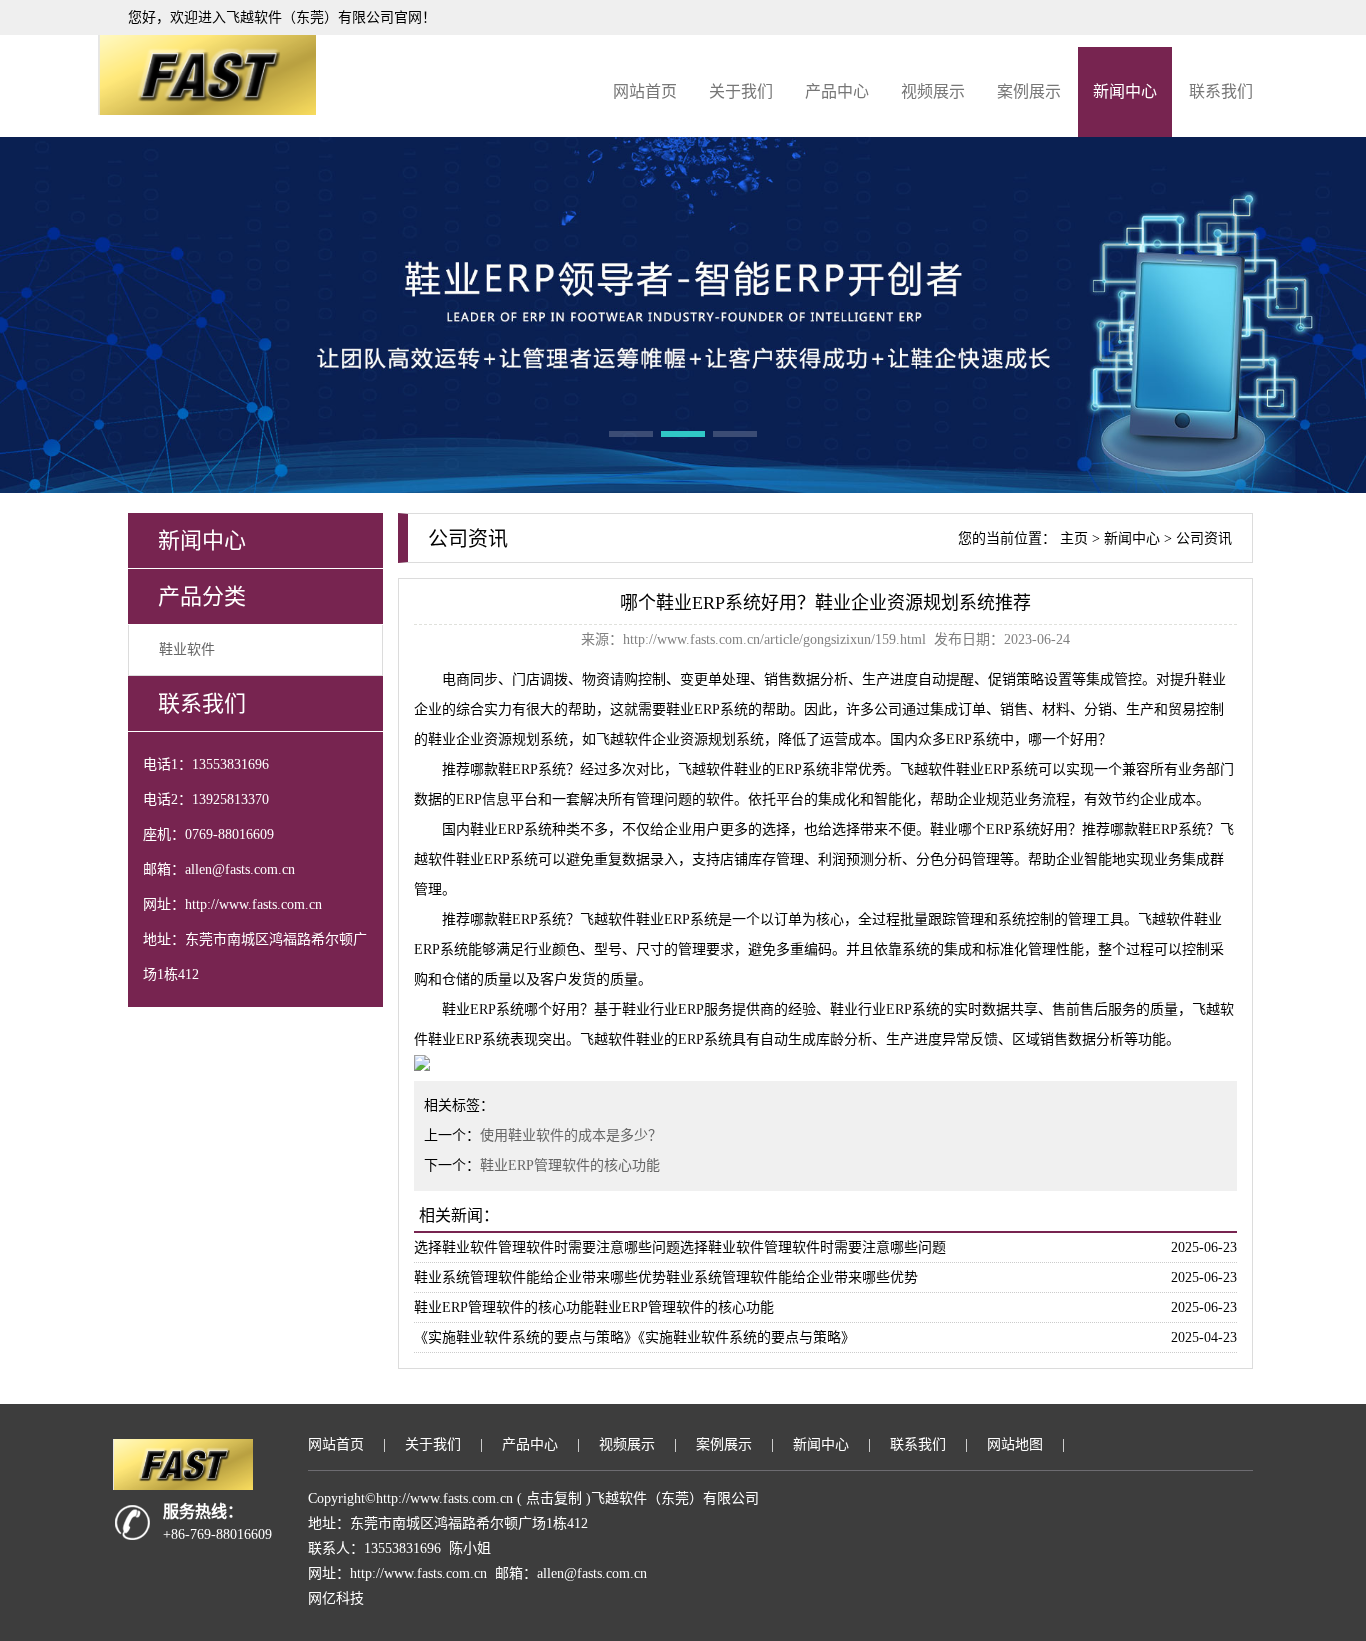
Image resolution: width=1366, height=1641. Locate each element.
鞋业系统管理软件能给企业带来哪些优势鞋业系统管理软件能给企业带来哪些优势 (666, 1277)
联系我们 (1221, 91)
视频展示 (933, 91)
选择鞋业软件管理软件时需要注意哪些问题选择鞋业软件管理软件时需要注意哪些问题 (680, 1247)
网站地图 (1015, 1444)
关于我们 (741, 91)
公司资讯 (1204, 538)
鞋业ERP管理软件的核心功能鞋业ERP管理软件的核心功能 (594, 1307)
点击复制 (554, 1498)
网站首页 (645, 91)
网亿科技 (336, 1598)
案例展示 (1029, 91)
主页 (1074, 538)
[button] (631, 434)
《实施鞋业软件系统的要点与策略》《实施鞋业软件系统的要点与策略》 (634, 1337)
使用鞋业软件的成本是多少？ (571, 1135)
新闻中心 (1125, 91)
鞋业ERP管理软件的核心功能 (570, 1165)
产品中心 (837, 91)
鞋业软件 (187, 649)
